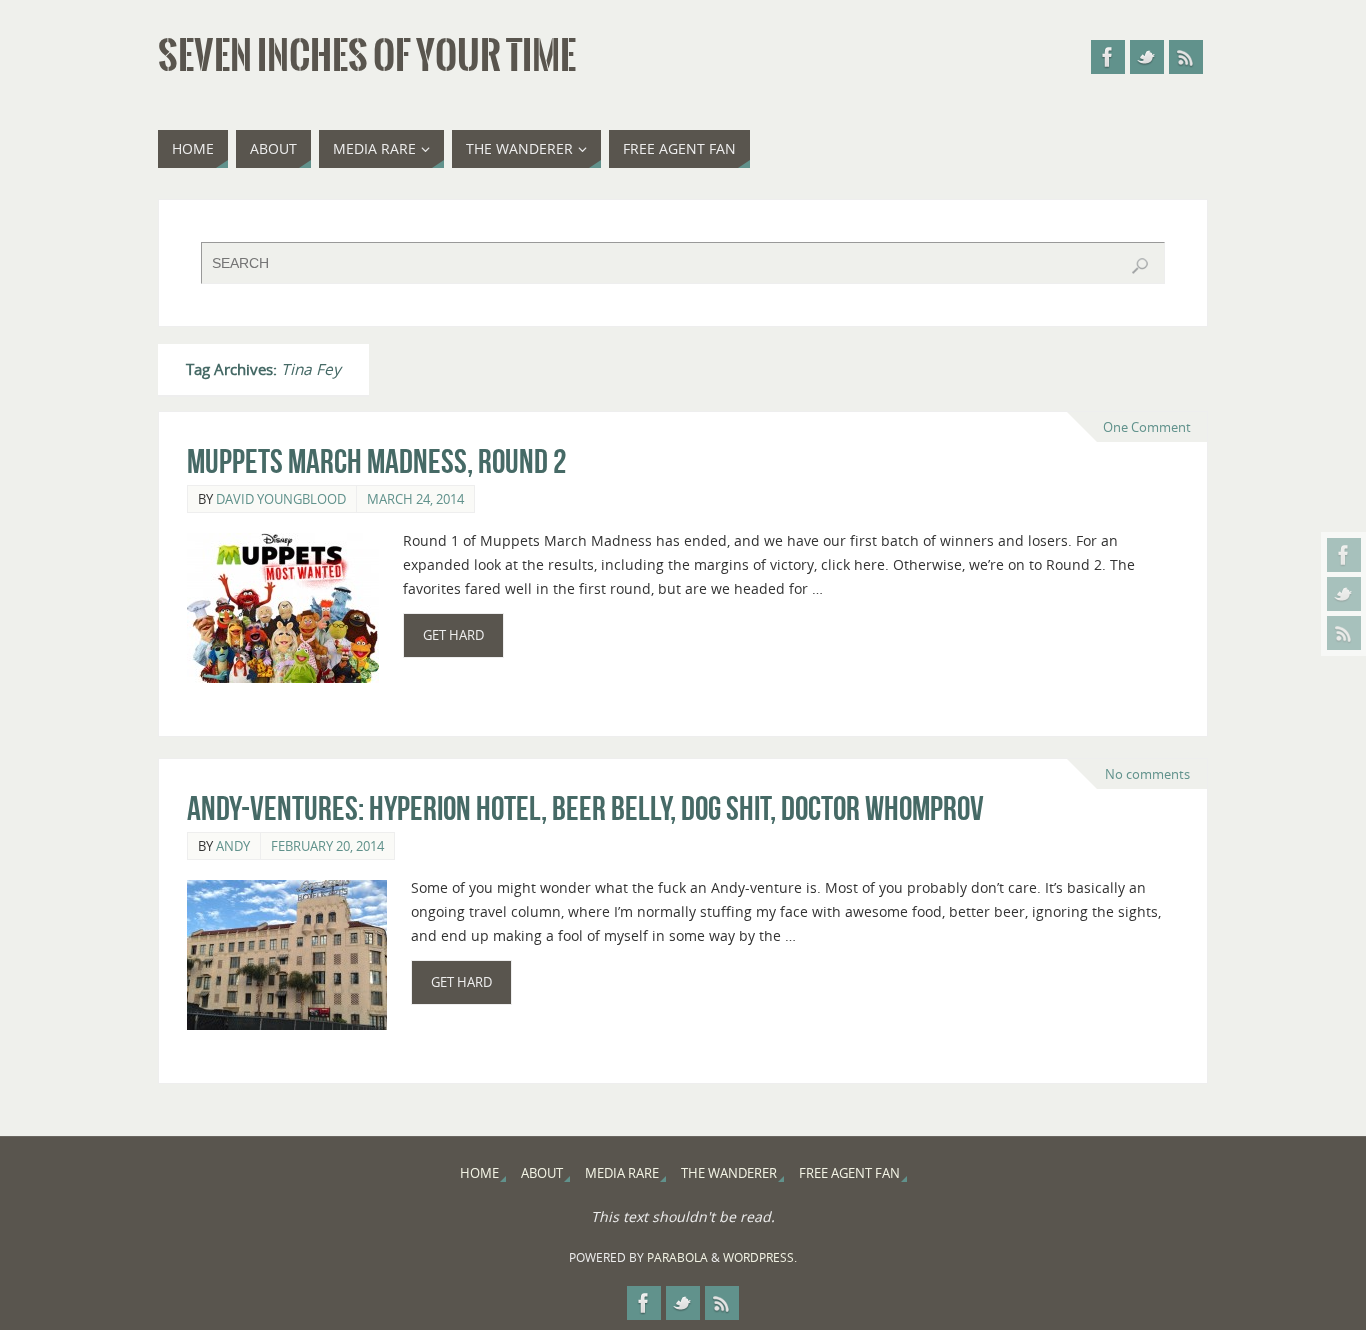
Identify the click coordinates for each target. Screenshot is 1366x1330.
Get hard (453, 635)
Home (479, 1173)
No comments (1147, 774)
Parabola (677, 1257)
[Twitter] (1344, 594)
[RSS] (1344, 633)
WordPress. (760, 1257)
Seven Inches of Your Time (367, 56)
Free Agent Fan (849, 1173)
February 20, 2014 (327, 846)
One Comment (1147, 427)
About (542, 1173)
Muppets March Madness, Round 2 (376, 461)
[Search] (1140, 266)
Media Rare (622, 1173)
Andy (233, 846)
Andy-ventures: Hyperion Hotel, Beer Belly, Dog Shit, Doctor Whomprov (585, 808)
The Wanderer (729, 1173)
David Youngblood (281, 499)
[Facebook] (1344, 555)
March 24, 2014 (415, 499)
